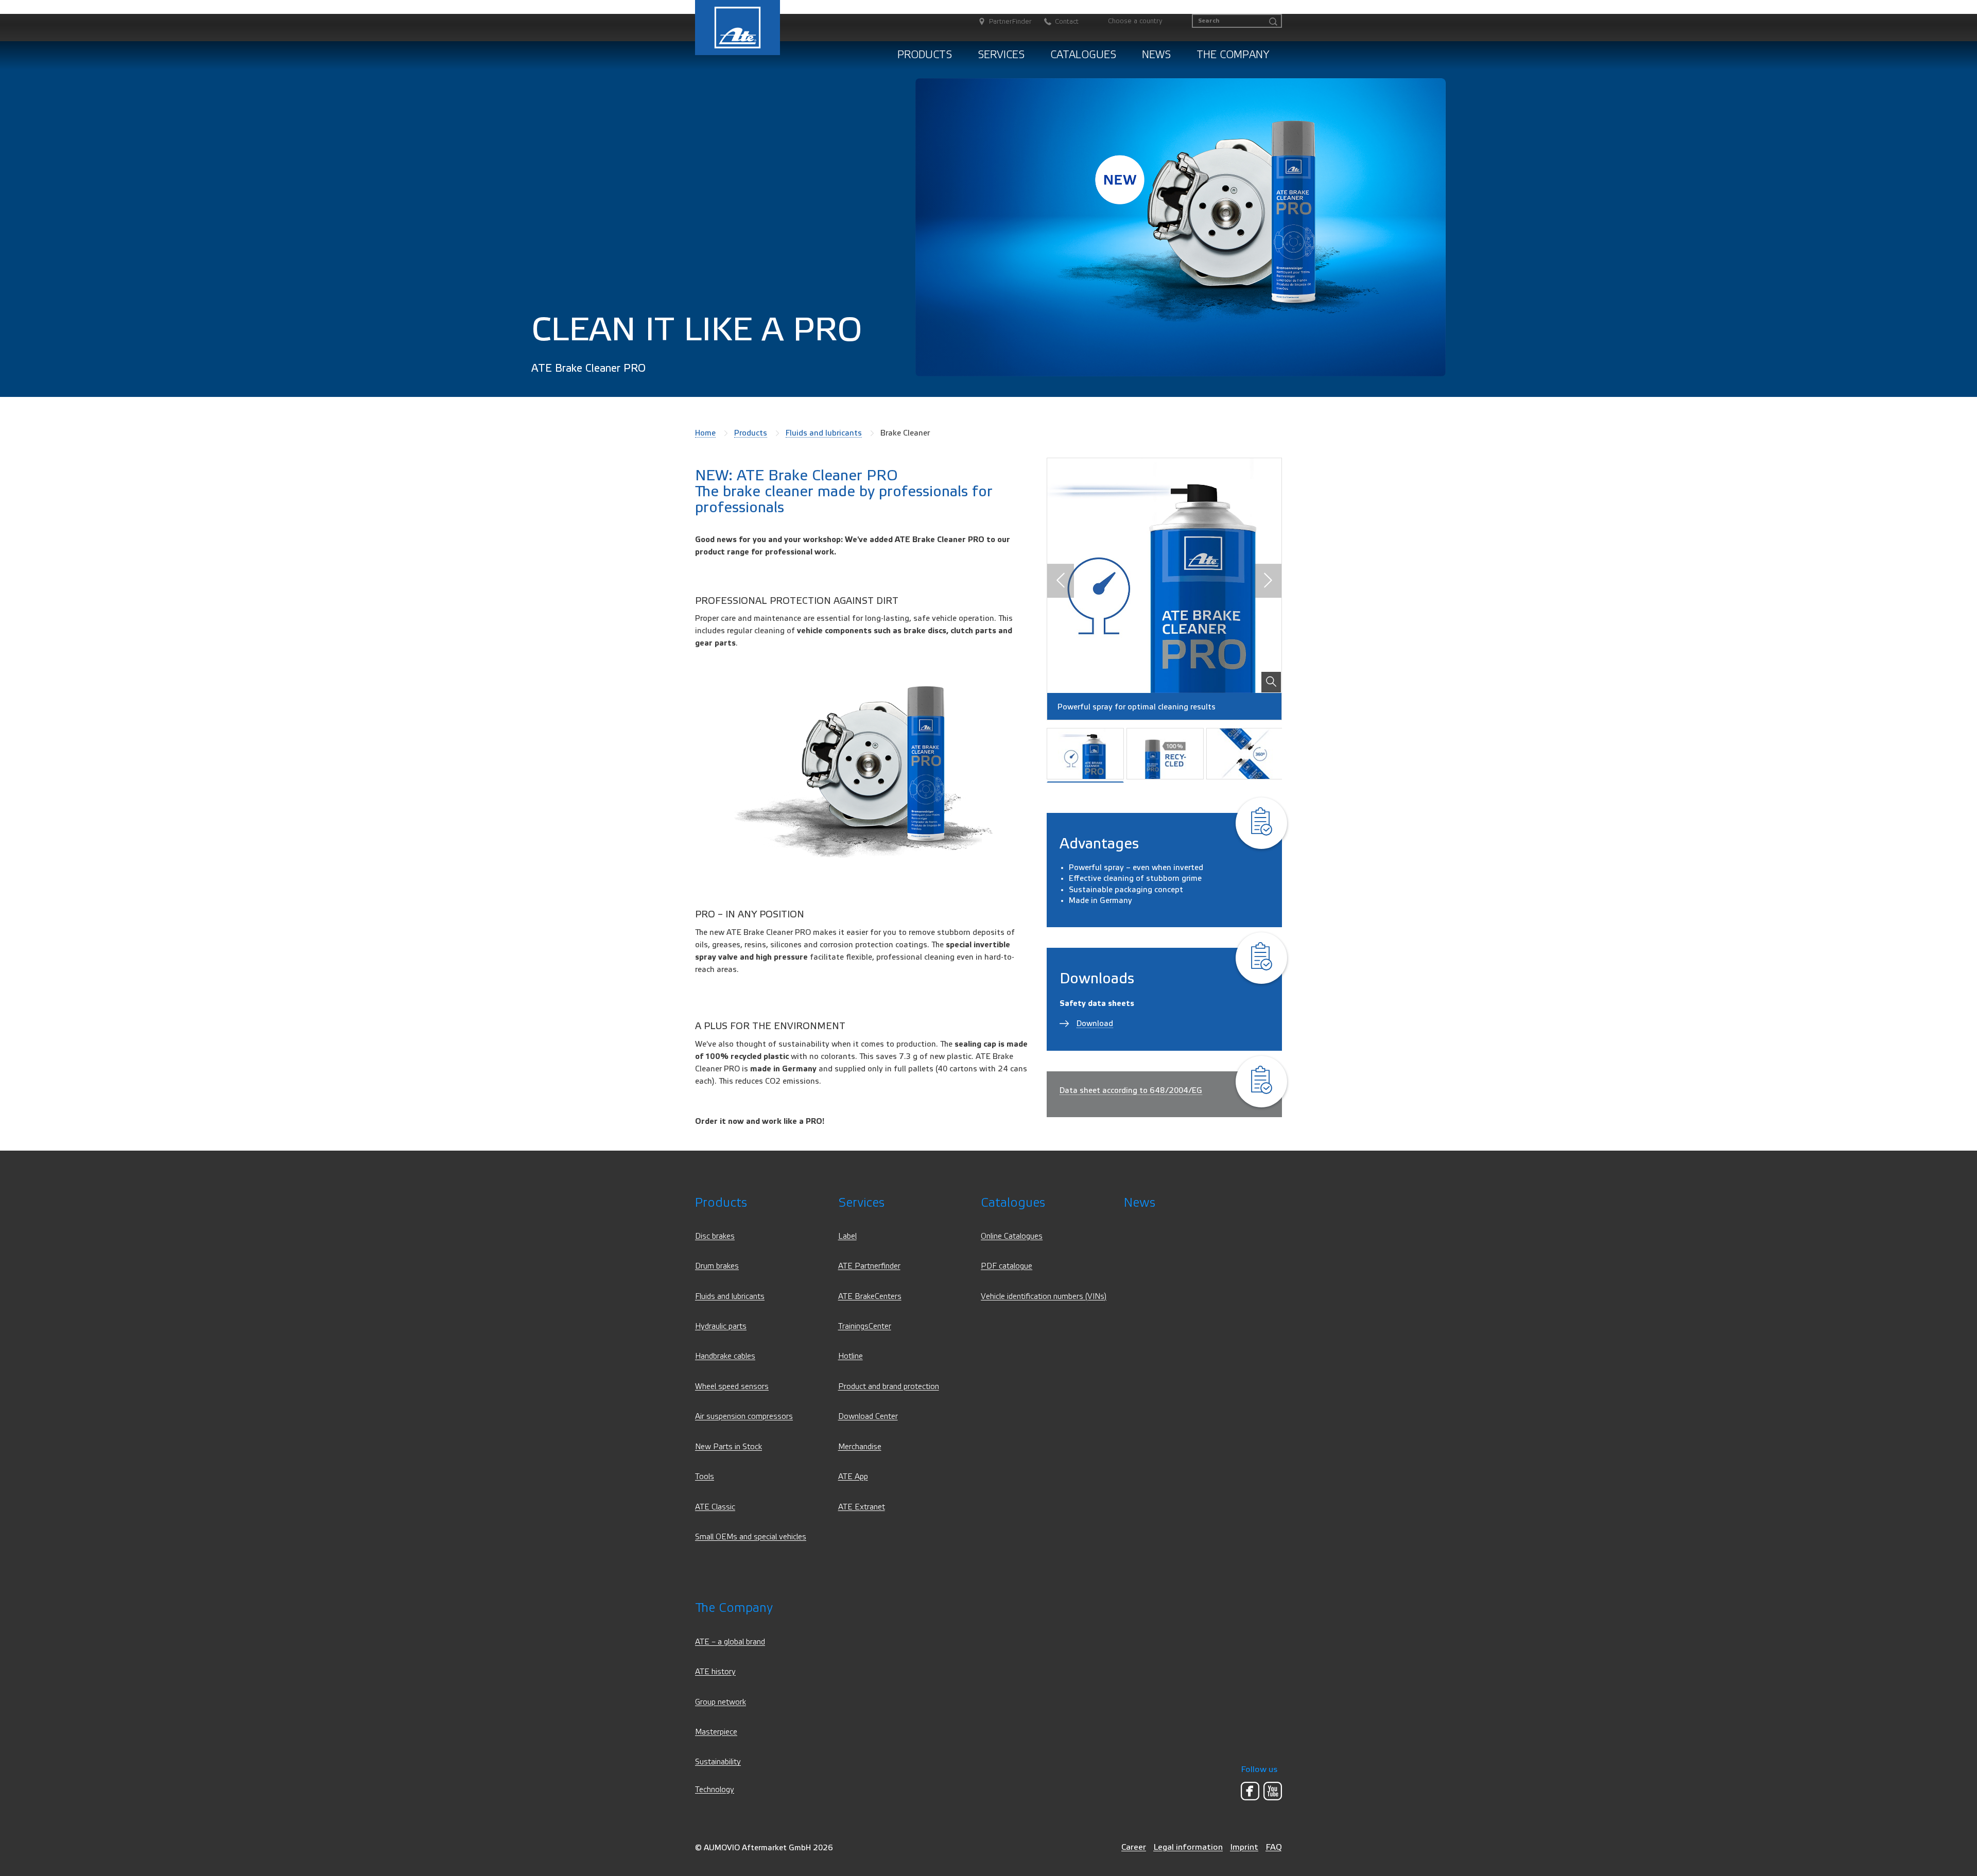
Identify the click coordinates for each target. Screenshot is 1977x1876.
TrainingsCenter (865, 1326)
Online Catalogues (1012, 1236)
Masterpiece (716, 1732)
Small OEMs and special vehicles (751, 1537)
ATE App (853, 1477)
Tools (705, 1477)
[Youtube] (1273, 1791)
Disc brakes (715, 1236)
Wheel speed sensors (732, 1387)
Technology (715, 1790)
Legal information (1188, 1847)
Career (1134, 1847)
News (1156, 55)
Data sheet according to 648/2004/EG (1131, 1090)
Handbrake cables (725, 1356)
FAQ (1274, 1847)
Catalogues (1083, 55)
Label (847, 1236)
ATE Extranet (862, 1507)
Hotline (851, 1356)
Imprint (1244, 1847)
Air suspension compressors (744, 1417)
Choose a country (1135, 21)
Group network (721, 1702)
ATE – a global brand (730, 1642)
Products (925, 55)
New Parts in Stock (729, 1447)
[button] (1061, 581)
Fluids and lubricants (824, 433)
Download (1095, 1023)
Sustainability (718, 1762)
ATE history (715, 1672)
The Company (1233, 55)
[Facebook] (1250, 1791)
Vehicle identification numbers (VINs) (1044, 1297)
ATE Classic (715, 1507)
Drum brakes (717, 1266)
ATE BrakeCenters (870, 1297)
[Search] (1273, 22)
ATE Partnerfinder (869, 1266)
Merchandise (860, 1447)
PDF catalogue (1007, 1266)
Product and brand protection (889, 1387)
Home (705, 433)
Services (1001, 55)
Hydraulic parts (721, 1326)
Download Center (868, 1417)
